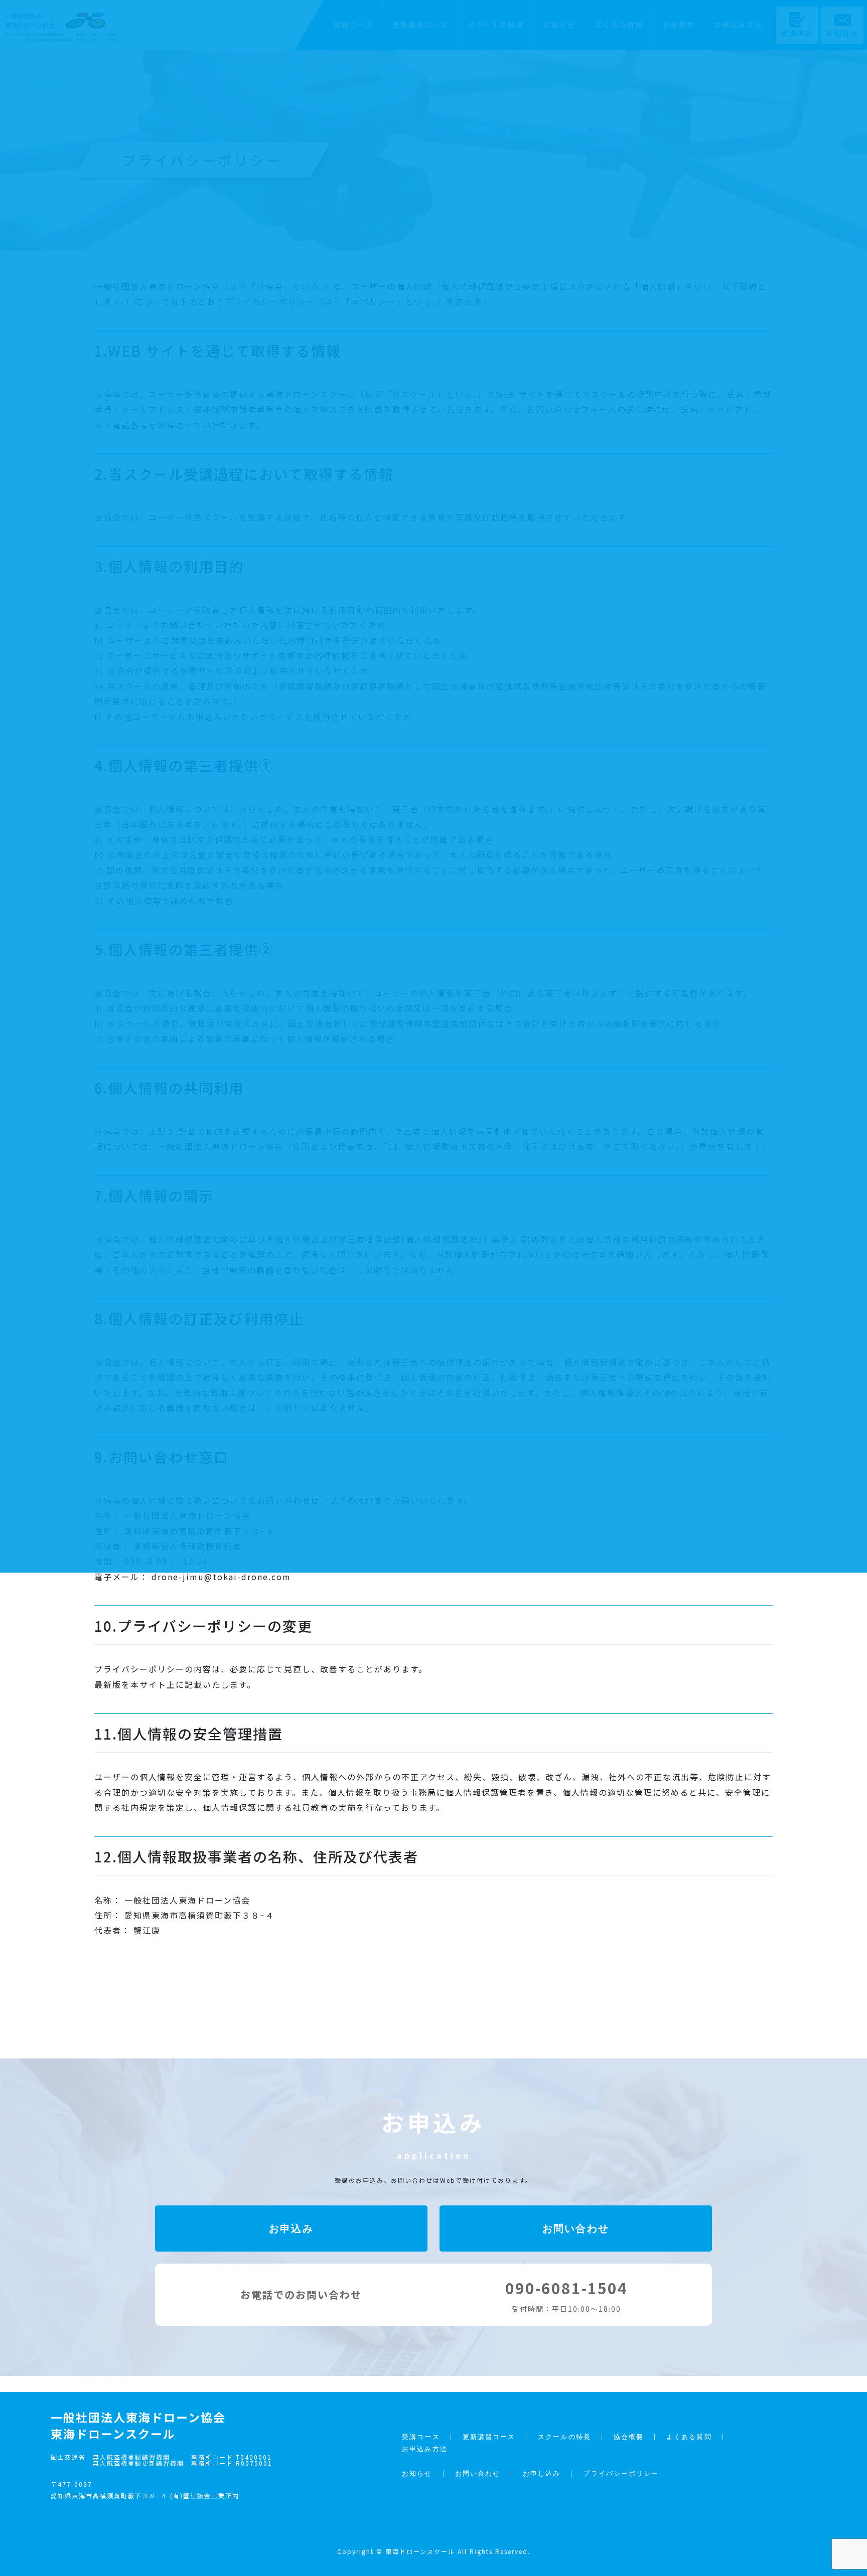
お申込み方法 (424, 2449)
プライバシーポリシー (621, 2473)
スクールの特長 (564, 2437)
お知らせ (417, 2473)
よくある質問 (689, 2437)
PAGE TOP (844, 2490)
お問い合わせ (478, 2473)
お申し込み (542, 2473)
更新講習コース (489, 2437)
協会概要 (629, 2437)
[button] (291, 2228)
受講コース (421, 2437)
